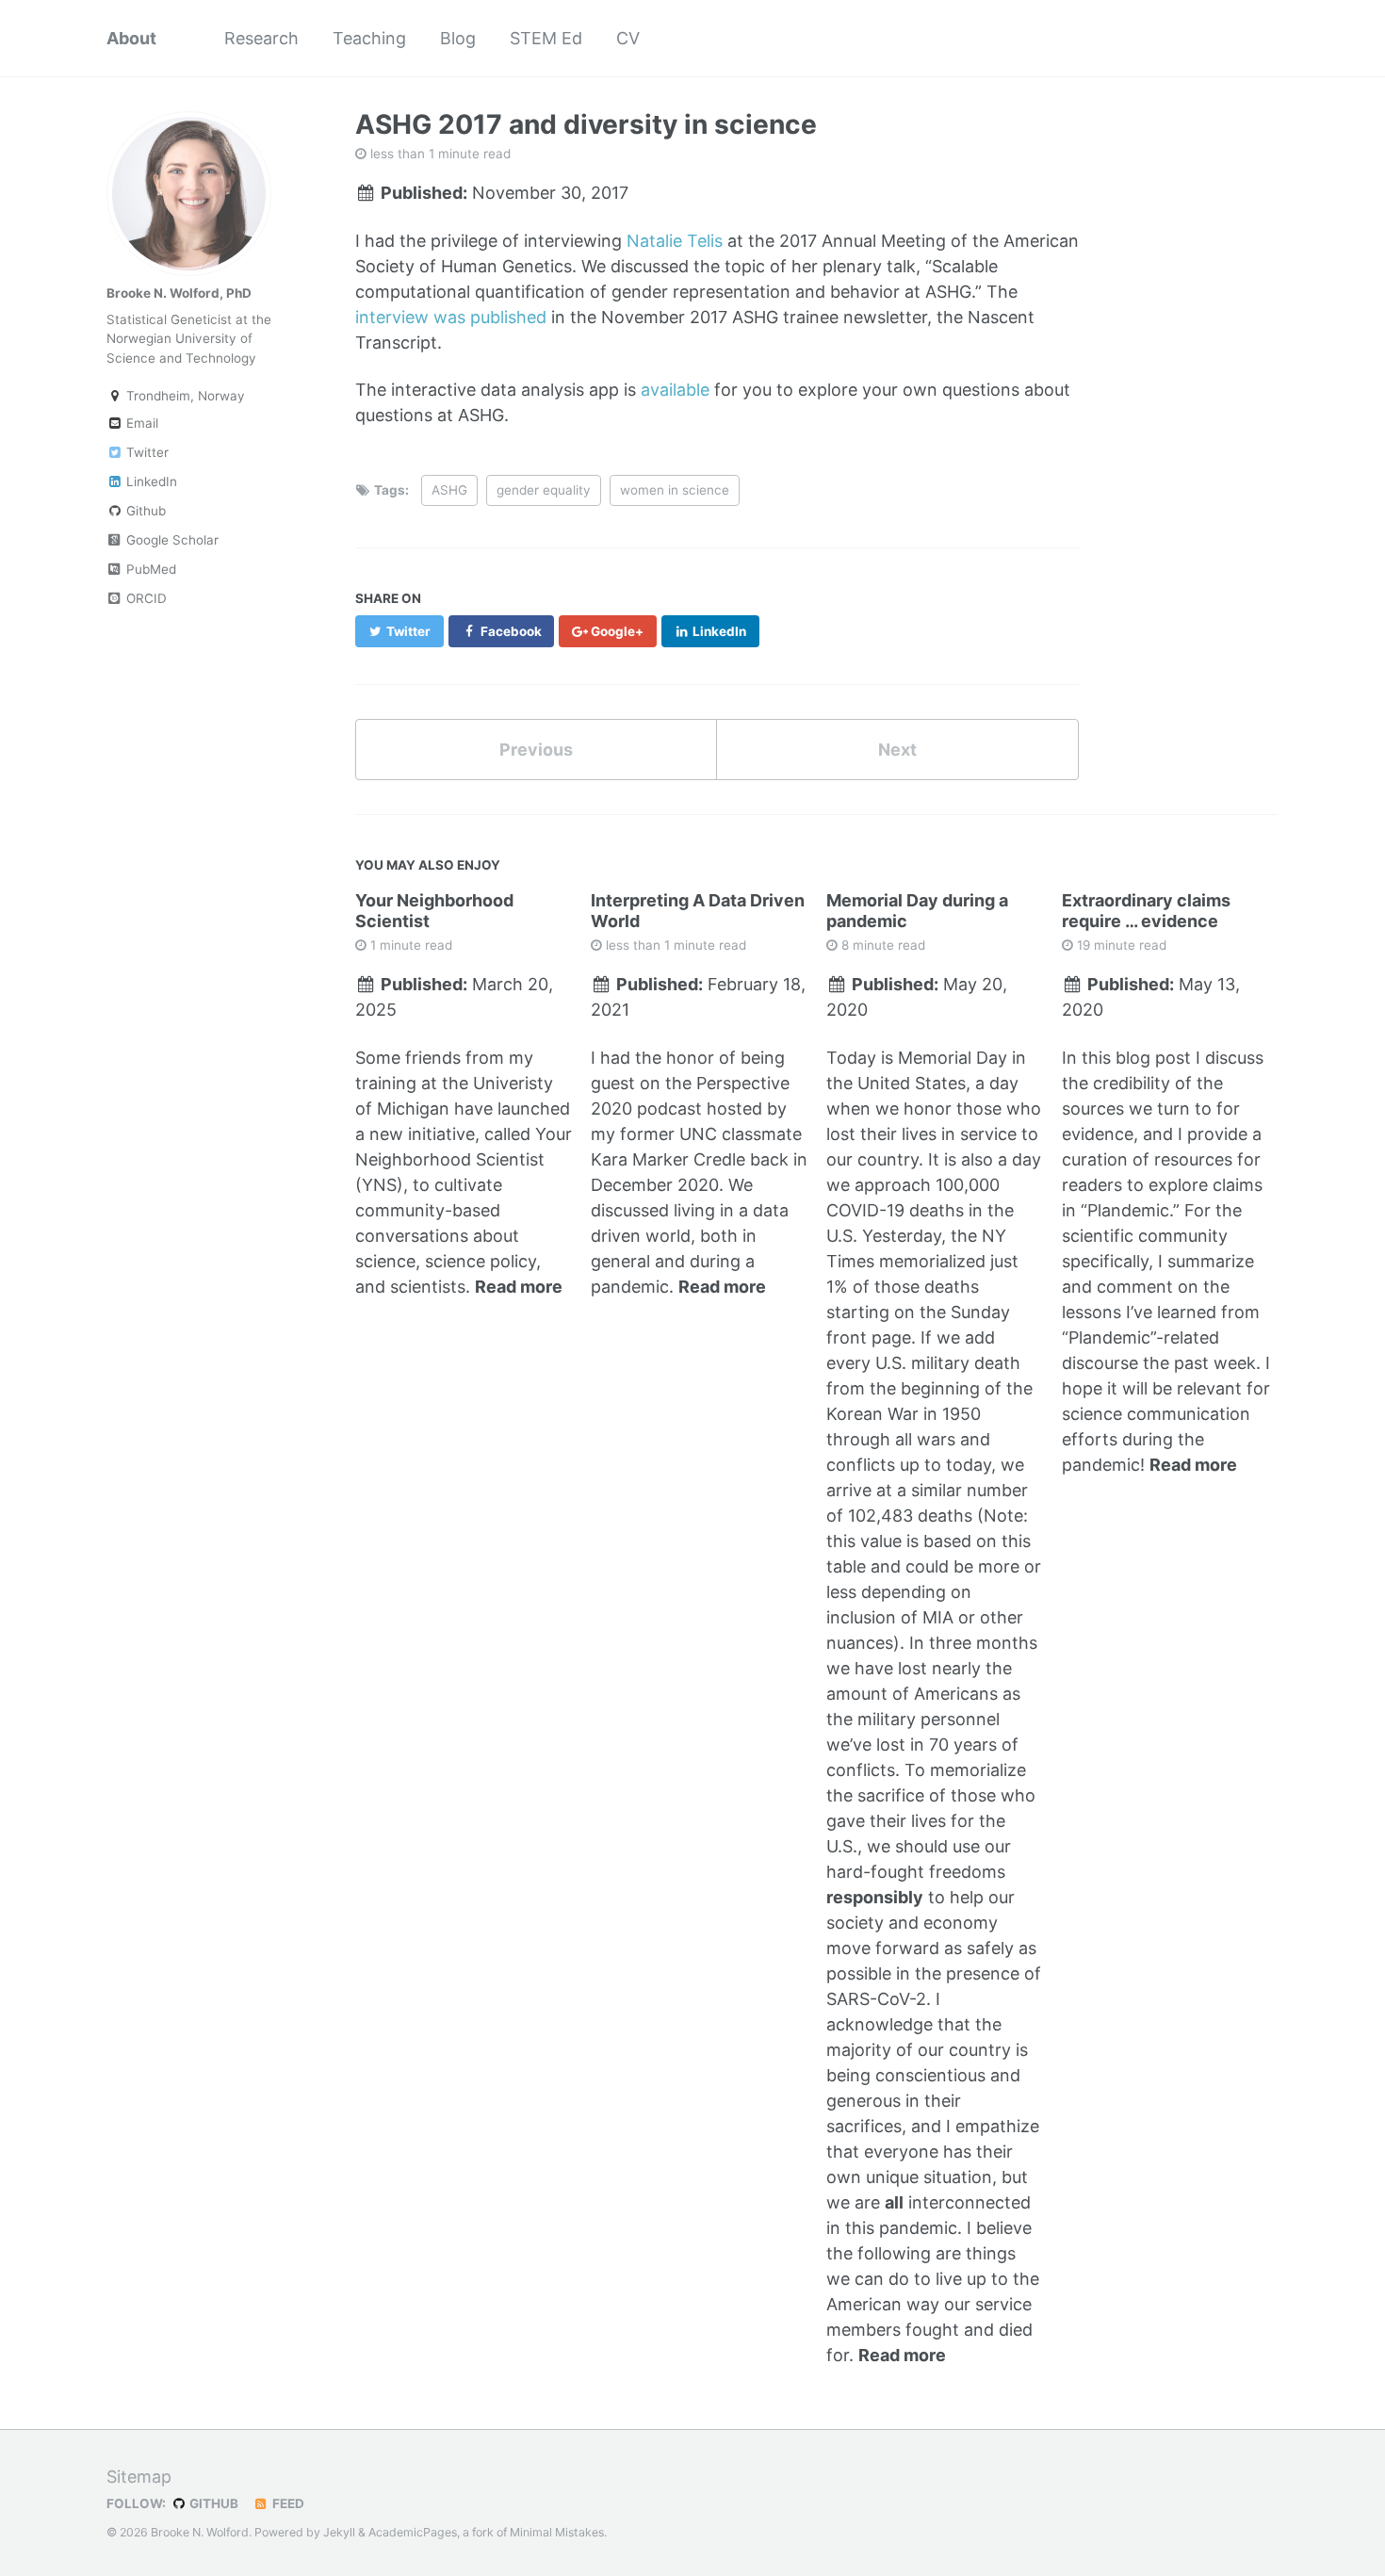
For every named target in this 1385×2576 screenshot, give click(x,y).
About (131, 38)
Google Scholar (171, 540)
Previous (536, 750)
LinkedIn (150, 481)
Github (144, 511)
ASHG (449, 490)
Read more (519, 1287)
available (675, 390)
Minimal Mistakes (557, 2532)
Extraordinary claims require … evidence (1146, 911)
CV (628, 38)
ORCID (145, 598)
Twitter (146, 452)
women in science (675, 490)
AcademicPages (413, 2532)
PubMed (149, 569)
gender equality (544, 490)
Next (897, 750)
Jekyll (339, 2532)
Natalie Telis (675, 241)
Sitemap (139, 2477)
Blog (458, 38)
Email (140, 423)
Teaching (369, 38)
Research (261, 38)
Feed (287, 2503)
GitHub (212, 2503)
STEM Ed (546, 38)
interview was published (451, 317)
